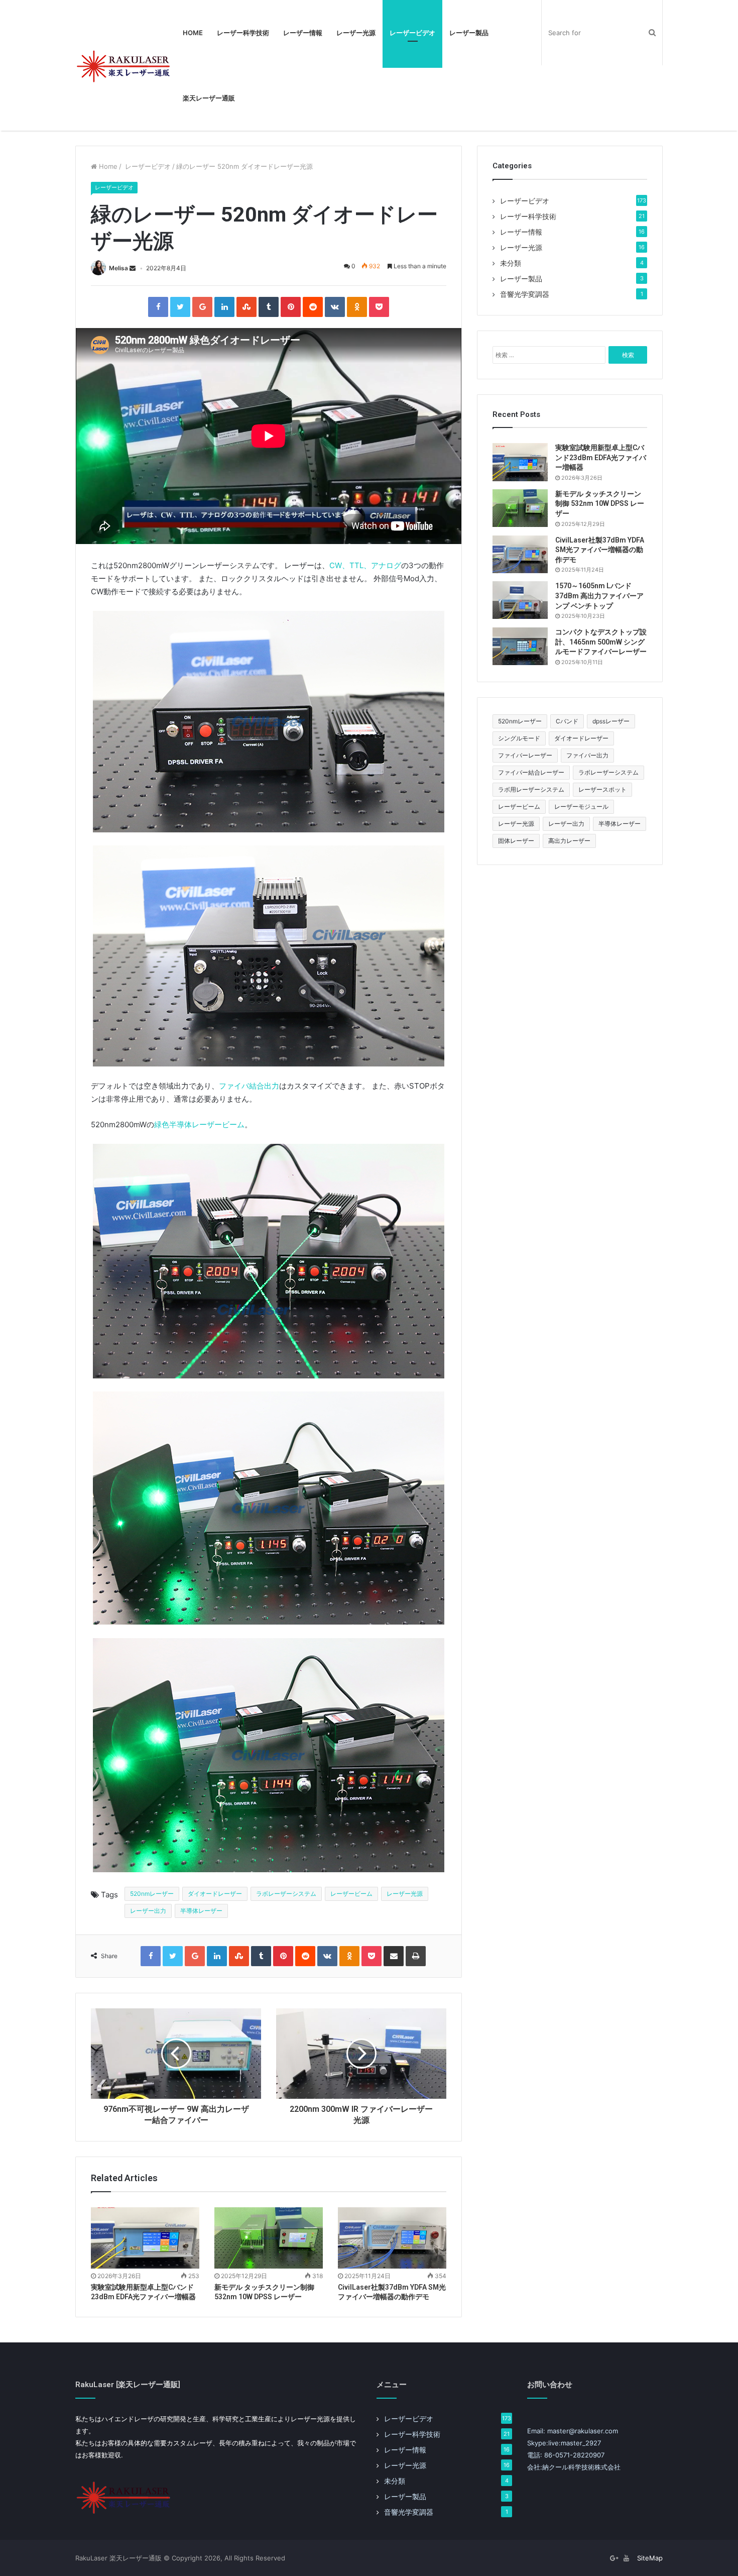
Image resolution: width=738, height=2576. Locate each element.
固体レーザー (516, 841)
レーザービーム (351, 1894)
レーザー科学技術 (243, 33)
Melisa (118, 268)
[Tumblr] (269, 307)
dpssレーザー (611, 721)
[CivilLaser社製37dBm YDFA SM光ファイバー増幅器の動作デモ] (392, 2238)
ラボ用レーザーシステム (531, 789)
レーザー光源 (356, 33)
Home (193, 33)
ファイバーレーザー (525, 755)
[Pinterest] (291, 307)
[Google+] (202, 307)
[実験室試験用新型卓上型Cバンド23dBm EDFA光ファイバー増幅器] (145, 2238)
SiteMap (650, 2558)
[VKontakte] (335, 307)
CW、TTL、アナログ (365, 565)
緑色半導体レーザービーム (199, 1124)
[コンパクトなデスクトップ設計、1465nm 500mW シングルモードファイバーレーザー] (520, 646)
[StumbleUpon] (247, 307)
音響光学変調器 (525, 294)
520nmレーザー (152, 1894)
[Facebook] (158, 307)
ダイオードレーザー (215, 1894)
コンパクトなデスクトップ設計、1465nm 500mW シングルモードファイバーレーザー (601, 642)
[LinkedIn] (224, 307)
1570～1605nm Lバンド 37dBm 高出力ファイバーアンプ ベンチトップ (599, 596)
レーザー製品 (469, 33)
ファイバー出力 (587, 755)
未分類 (511, 263)
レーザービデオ (412, 33)
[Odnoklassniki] (357, 307)
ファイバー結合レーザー (531, 772)
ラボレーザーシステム (286, 1894)
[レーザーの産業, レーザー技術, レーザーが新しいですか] (126, 65)
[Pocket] (379, 307)
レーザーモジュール (581, 807)
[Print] (416, 1956)
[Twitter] (180, 307)
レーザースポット (602, 789)
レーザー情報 (303, 33)
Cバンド (567, 721)
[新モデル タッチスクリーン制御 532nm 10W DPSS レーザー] (269, 2238)
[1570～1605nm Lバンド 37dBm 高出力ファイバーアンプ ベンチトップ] (520, 600)
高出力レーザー (569, 841)
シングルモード (519, 738)
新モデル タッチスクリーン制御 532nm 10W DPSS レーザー (600, 504)
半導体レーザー (201, 1911)
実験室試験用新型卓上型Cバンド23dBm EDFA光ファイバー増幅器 (601, 457)
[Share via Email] (394, 1956)
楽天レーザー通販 (209, 98)
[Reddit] (313, 307)
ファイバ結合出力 (249, 1086)
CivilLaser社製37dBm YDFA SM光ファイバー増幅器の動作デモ (600, 550)
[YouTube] (626, 2558)
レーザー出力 (148, 1911)
